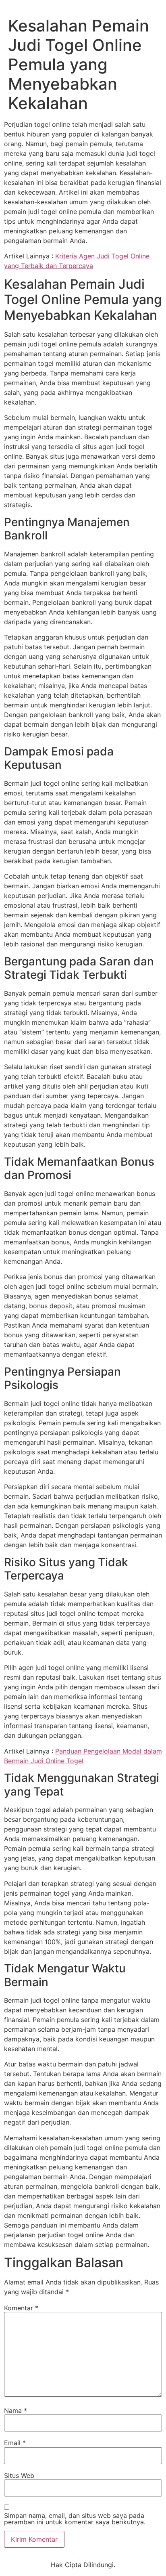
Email (15, 2443)
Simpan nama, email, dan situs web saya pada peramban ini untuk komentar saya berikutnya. (75, 2519)
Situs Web (19, 2475)
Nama (16, 2410)
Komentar (21, 2308)
